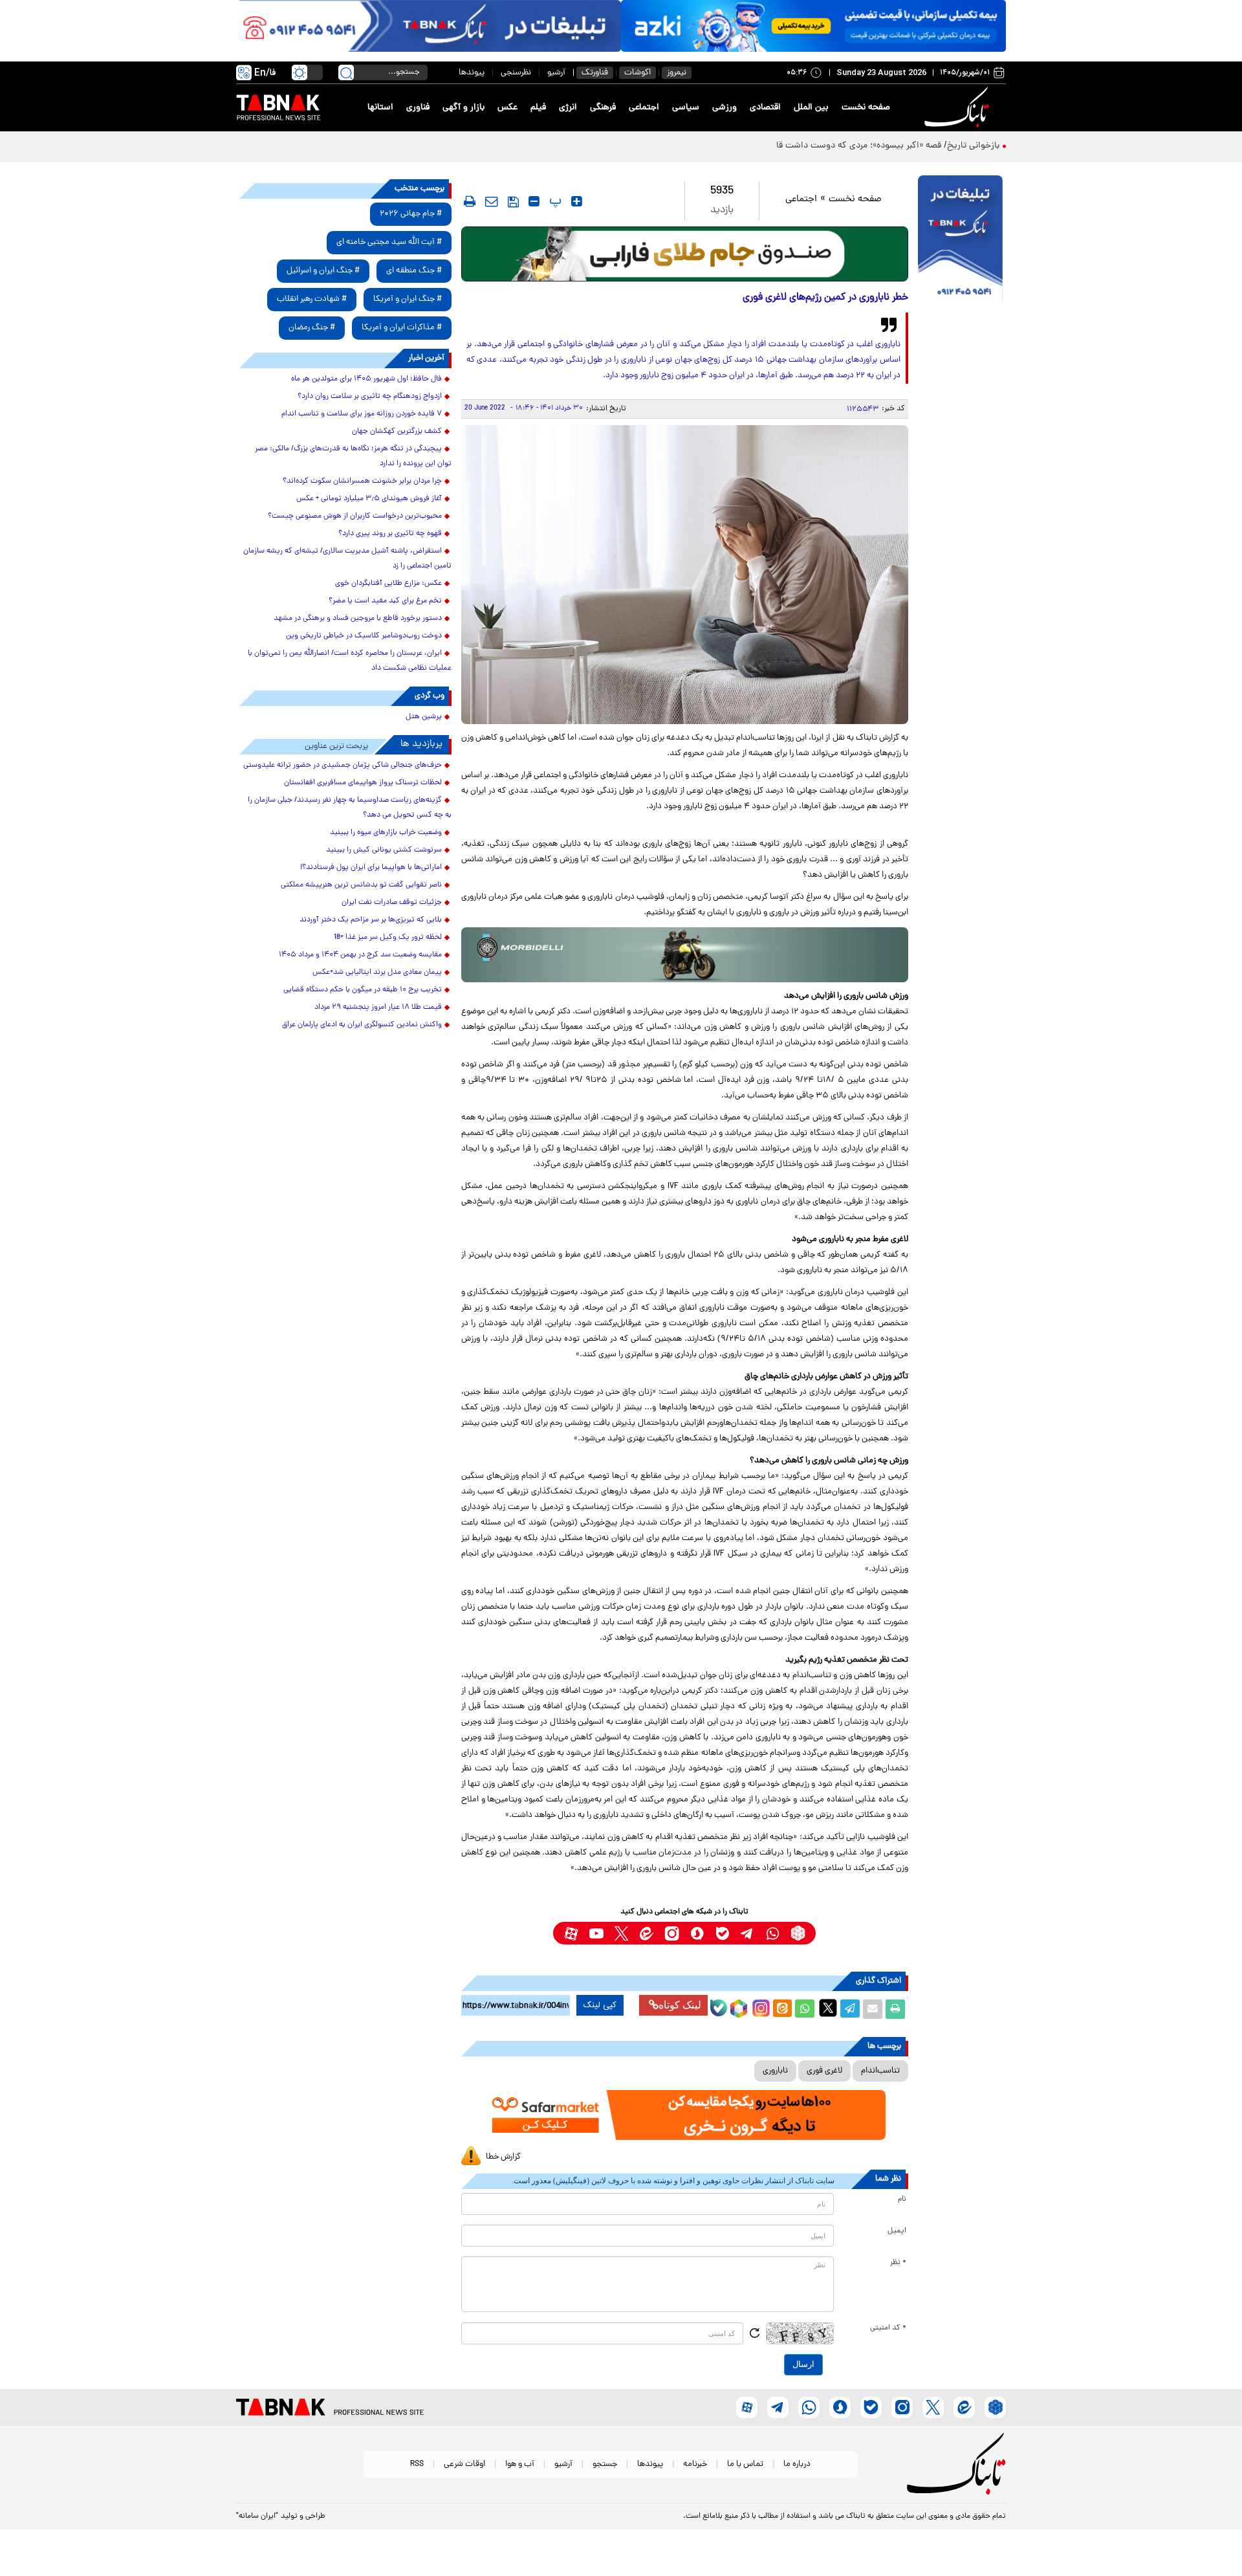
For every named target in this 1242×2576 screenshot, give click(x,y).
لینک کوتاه (680, 2005)
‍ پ (554, 201)
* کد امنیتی (888, 2328)
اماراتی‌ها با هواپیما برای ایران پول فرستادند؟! (371, 868)
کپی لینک (600, 2005)
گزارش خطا (503, 2157)
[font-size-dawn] (534, 201)
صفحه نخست (866, 108)
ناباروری (775, 2071)
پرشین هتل (424, 717)
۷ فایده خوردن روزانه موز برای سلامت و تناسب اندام (362, 414)
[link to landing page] (959, 108)
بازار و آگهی (463, 108)
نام (902, 2199)
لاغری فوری (824, 2071)
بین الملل (811, 108)
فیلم (538, 108)
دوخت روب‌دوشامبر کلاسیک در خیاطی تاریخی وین (364, 636)
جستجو (605, 2464)
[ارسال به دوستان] (873, 2009)
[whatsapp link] (773, 1933)
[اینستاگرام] (759, 2007)
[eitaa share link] (782, 2009)
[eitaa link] (647, 1933)
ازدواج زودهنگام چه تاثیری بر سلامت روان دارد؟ (370, 397)
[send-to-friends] (492, 201)
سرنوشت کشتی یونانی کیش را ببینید (384, 850)
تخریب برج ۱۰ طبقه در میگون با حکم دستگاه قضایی (363, 990)
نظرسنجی (516, 73)
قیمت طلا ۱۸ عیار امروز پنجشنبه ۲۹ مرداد (378, 1007)
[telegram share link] (850, 2009)
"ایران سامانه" (257, 2516)
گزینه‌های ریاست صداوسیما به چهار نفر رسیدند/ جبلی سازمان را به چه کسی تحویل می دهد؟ (350, 808)
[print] (470, 201)
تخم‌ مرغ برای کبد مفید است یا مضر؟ (385, 601)
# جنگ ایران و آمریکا (408, 299)
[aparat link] (571, 1933)
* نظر (898, 2263)
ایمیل (897, 2231)
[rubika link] (798, 1933)
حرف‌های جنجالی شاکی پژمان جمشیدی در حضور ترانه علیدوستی (343, 765)
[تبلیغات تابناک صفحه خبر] (960, 241)
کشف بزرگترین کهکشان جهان (397, 432)
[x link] (621, 1933)
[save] (513, 202)
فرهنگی (603, 108)
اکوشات (637, 73)
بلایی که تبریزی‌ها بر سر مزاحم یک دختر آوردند (371, 920)
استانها (380, 108)
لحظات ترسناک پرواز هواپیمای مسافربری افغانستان (363, 783)
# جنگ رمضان (312, 328)
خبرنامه (695, 2464)
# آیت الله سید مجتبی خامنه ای (389, 242)
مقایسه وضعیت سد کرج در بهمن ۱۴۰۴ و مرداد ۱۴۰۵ (360, 955)
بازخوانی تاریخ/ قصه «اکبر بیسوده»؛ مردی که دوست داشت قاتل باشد (873, 146)
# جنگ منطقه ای (414, 271)
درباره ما (797, 2464)
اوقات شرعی (464, 2464)
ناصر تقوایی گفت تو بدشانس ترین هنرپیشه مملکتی (361, 885)
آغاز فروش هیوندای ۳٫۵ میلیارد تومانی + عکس (369, 499)
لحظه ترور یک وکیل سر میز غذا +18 (388, 938)
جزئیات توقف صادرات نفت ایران (392, 903)
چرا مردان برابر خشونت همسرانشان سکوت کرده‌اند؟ (362, 481)
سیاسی (686, 108)
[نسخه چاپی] (895, 2009)
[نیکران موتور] (685, 955)
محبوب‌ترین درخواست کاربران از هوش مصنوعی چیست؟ (355, 516)
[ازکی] (813, 26)
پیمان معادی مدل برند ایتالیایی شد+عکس (377, 973)
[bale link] (722, 1933)
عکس (507, 108)
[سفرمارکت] (684, 2115)
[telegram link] (747, 1933)
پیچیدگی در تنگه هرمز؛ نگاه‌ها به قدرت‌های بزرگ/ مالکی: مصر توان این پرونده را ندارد (353, 457)
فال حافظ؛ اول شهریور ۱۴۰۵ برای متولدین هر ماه (366, 379)
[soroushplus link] (697, 1933)
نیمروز (677, 73)
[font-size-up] (577, 201)
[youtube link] (596, 1933)
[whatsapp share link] (805, 2009)
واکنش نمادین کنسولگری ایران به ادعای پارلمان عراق (362, 1025)
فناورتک (595, 73)
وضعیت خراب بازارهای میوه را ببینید (386, 833)
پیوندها (472, 73)
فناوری (418, 108)
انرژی (568, 108)
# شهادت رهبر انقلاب (312, 299)
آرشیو (556, 73)
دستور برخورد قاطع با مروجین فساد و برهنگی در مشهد (358, 619)
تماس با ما (745, 2464)
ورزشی (724, 108)
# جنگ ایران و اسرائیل (323, 271)
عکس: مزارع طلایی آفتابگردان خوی (388, 584)
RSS (417, 2464)
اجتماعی (644, 108)
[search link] (346, 72)
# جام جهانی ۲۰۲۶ (411, 214)
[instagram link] (672, 1933)
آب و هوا (520, 2464)
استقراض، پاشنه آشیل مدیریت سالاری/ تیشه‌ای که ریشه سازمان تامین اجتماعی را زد (347, 559)
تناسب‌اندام (880, 2071)
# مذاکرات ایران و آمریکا (402, 328)
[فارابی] (685, 254)
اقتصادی (765, 108)
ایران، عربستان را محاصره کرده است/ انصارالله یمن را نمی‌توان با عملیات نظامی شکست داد (350, 661)
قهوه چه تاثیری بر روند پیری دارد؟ (390, 534)
